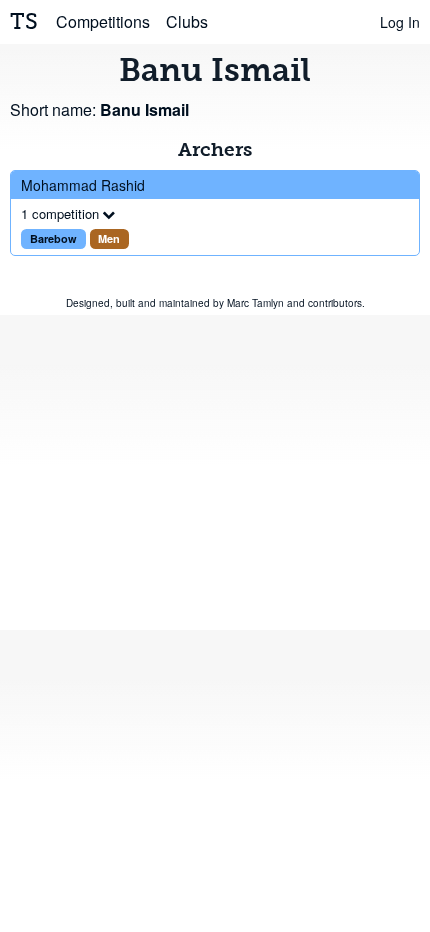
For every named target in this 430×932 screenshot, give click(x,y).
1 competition (60, 213)
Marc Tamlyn (255, 303)
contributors (335, 303)
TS (24, 21)
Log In (400, 22)
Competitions (103, 21)
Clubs (187, 21)
